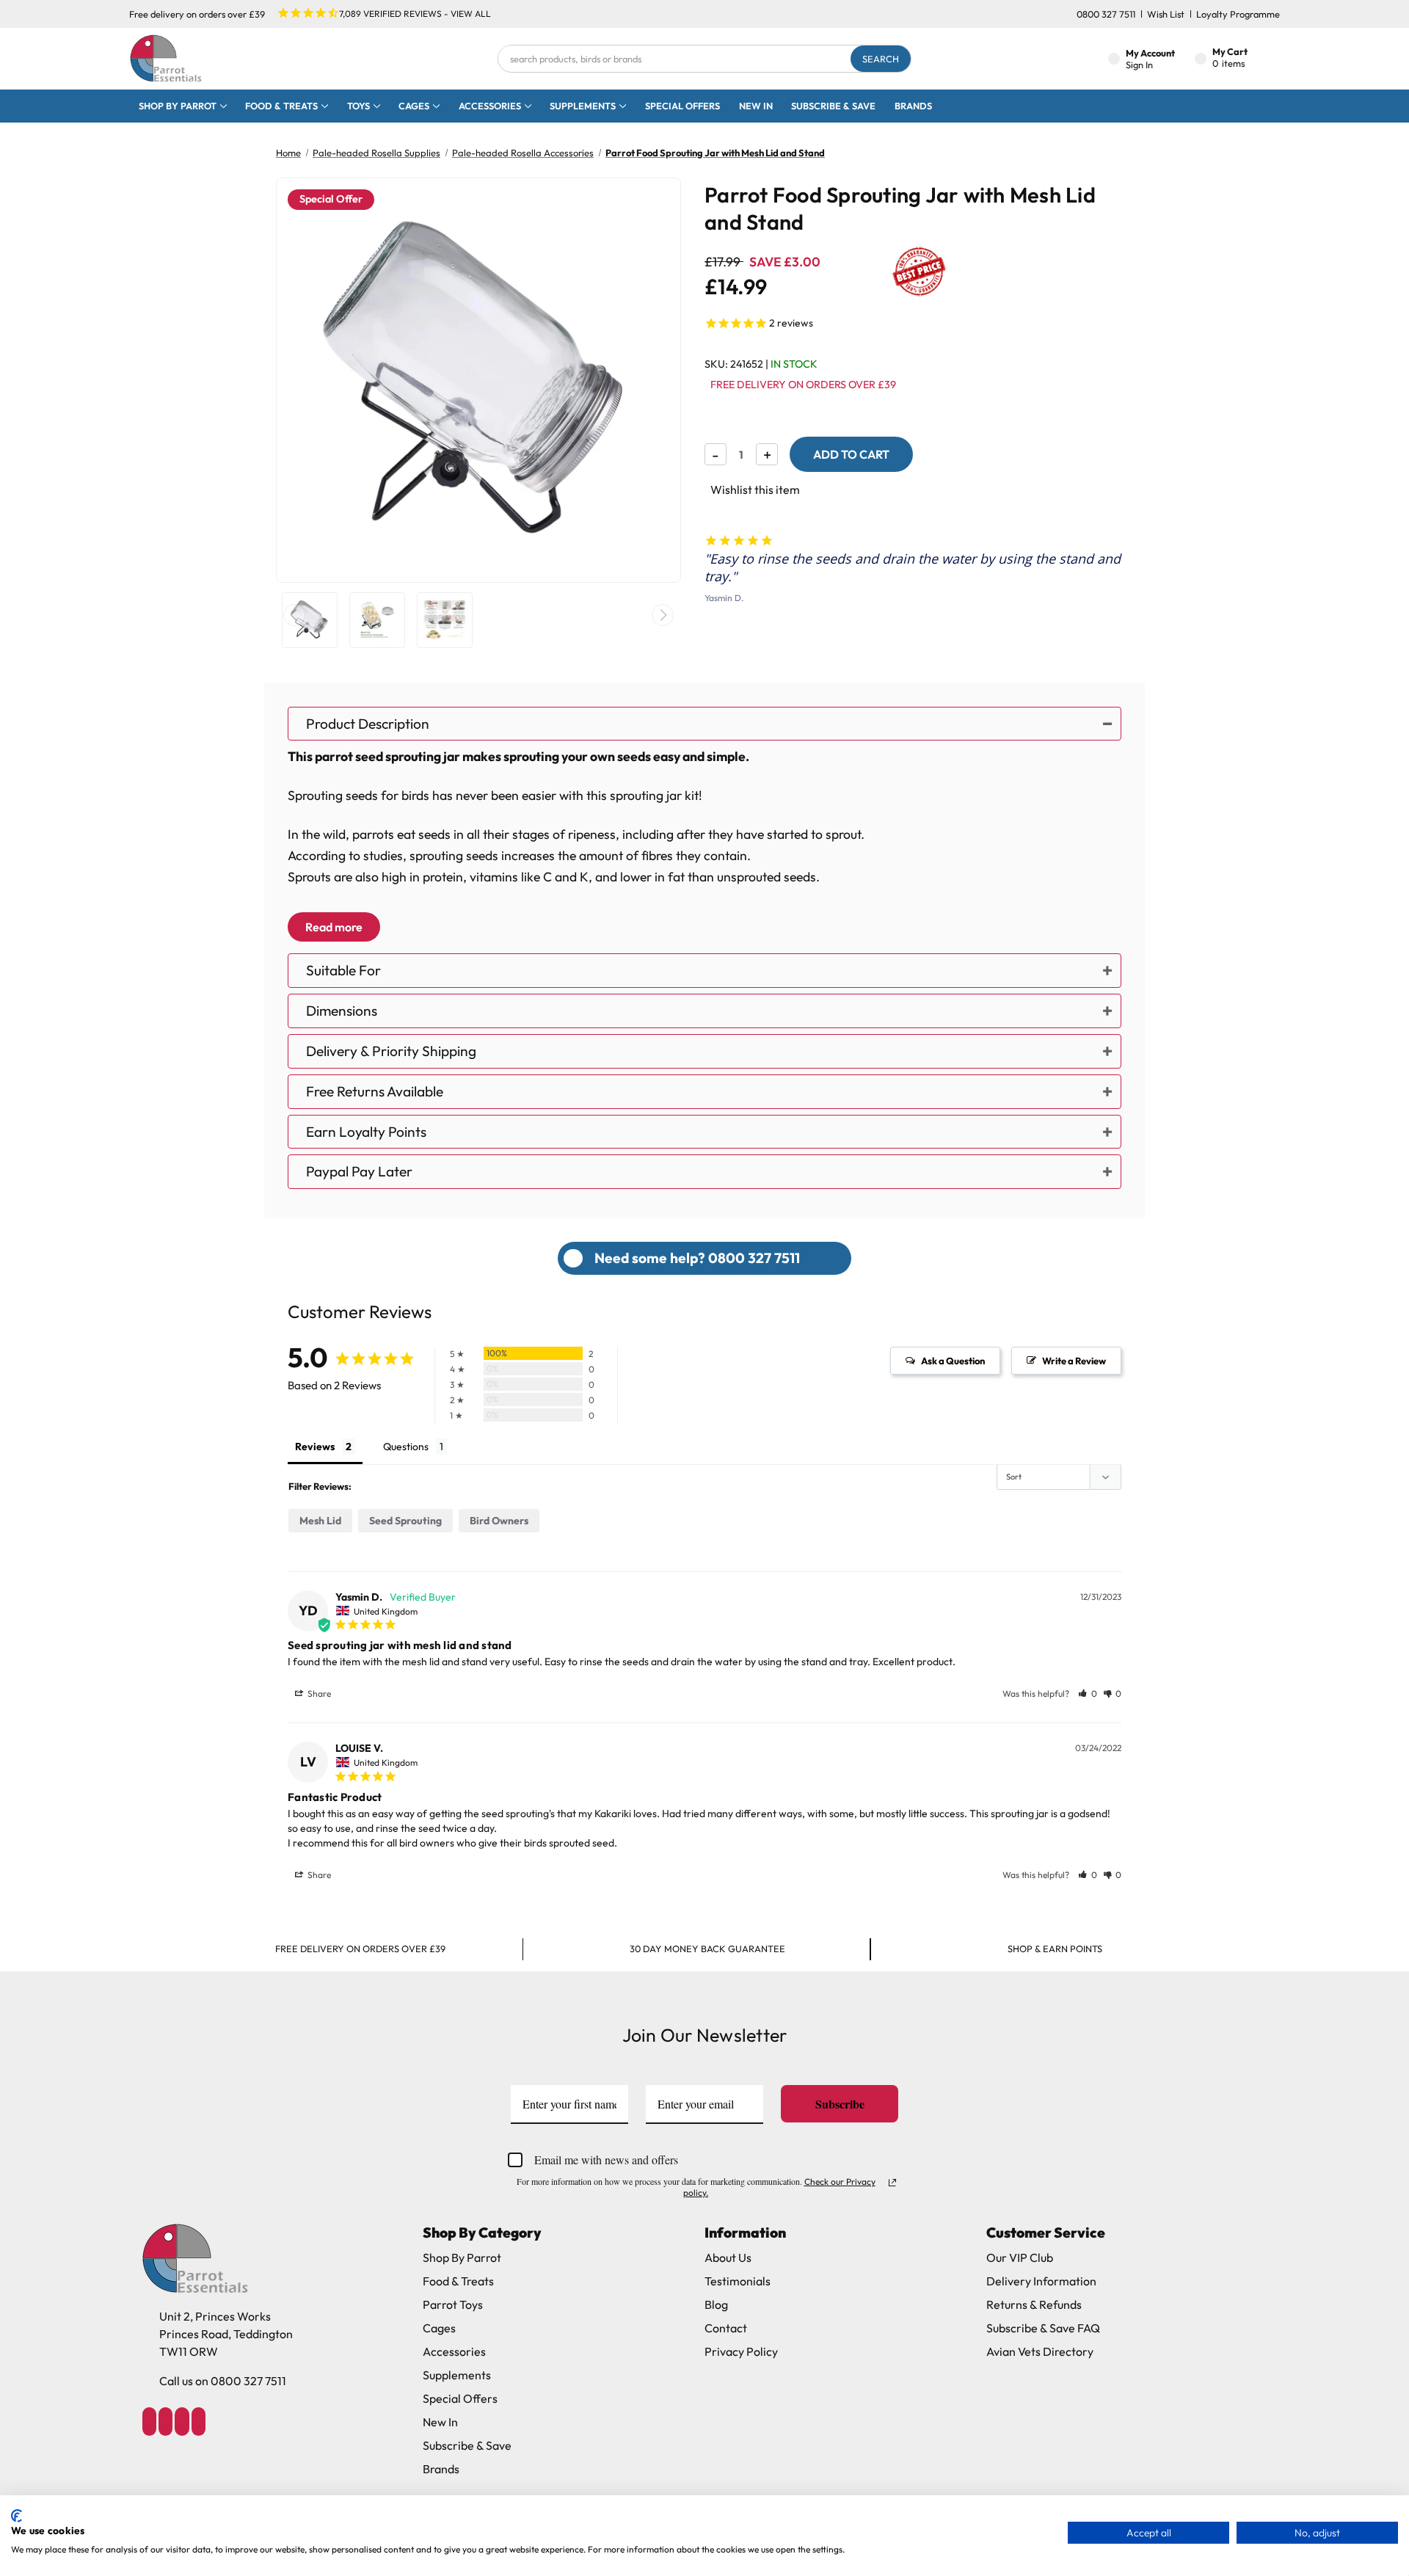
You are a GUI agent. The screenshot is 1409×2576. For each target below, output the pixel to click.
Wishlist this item (755, 490)
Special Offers (682, 106)
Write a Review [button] (1074, 1361)
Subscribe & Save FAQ (1043, 2328)
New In (756, 106)
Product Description (368, 724)
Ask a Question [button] (953, 1361)
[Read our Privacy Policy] (892, 2183)
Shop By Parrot (462, 2257)
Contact (726, 2328)
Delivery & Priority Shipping (391, 1051)
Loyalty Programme (1238, 14)
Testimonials (738, 2281)
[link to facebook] (149, 2422)
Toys (358, 106)
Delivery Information (1041, 2281)
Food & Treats (281, 106)
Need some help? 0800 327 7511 (697, 1258)
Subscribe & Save (833, 106)
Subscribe (840, 2104)
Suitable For (343, 970)
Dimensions (342, 1011)
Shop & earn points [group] (1055, 1949)
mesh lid (320, 1521)
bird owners (499, 1521)
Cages (414, 106)
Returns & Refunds (1034, 2304)
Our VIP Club (1020, 2257)
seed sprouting (405, 1521)
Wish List (1166, 14)
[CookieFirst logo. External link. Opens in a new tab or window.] (17, 2516)
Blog (716, 2304)
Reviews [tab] (315, 1447)
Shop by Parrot (178, 106)
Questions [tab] (406, 1447)
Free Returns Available (375, 1091)
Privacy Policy (741, 2351)
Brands (913, 106)
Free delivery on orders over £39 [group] (360, 1949)
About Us (728, 2257)
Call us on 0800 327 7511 (223, 2381)
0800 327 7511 (1106, 14)
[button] (1088, 1693)
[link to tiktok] (182, 2422)
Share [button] (318, 1693)
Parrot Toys (453, 2304)
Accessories (490, 106)
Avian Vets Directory (1040, 2351)
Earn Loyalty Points (366, 1132)
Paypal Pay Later (359, 1171)
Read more (334, 927)
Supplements (583, 106)
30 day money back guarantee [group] (707, 1949)
